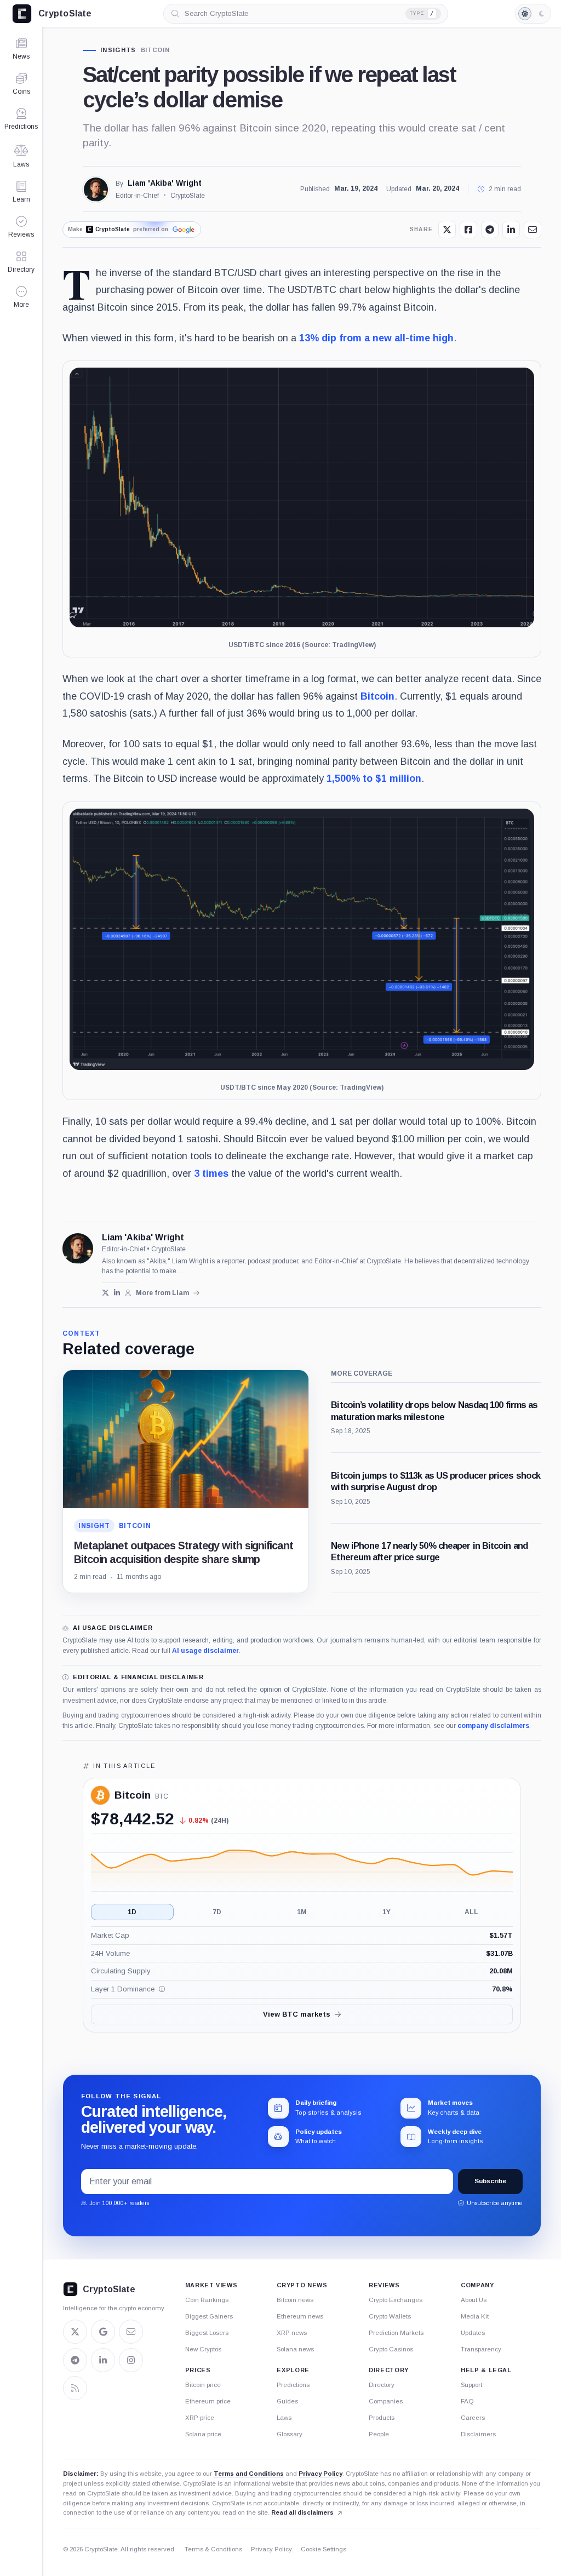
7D (217, 1912)
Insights (118, 50)
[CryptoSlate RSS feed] (75, 2388)
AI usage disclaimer (205, 1651)
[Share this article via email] (533, 230)
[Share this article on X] (447, 230)
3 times (211, 1173)
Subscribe (490, 2181)
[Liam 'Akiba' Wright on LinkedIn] (117, 1293)
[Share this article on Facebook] (468, 230)
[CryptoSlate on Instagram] (131, 2360)
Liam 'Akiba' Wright (165, 183)
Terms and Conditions (249, 2474)
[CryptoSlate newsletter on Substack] (131, 2332)
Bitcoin (155, 50)
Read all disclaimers (302, 2512)
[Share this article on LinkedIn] (511, 230)
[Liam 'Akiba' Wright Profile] (96, 190)
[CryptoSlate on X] (75, 2332)
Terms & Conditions (213, 2549)
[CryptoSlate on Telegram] (75, 2360)
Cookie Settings (324, 2549)
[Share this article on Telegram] (490, 230)
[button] (21, 297)
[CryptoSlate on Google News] (103, 2332)
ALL (471, 1912)
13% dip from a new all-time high (376, 338)
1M (302, 1912)
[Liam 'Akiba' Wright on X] (105, 1293)
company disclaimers (493, 1726)
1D (132, 1912)
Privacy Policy (320, 2474)
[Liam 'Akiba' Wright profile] (78, 1249)
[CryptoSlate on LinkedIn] (103, 2360)
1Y (387, 1912)
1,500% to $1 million (374, 778)
